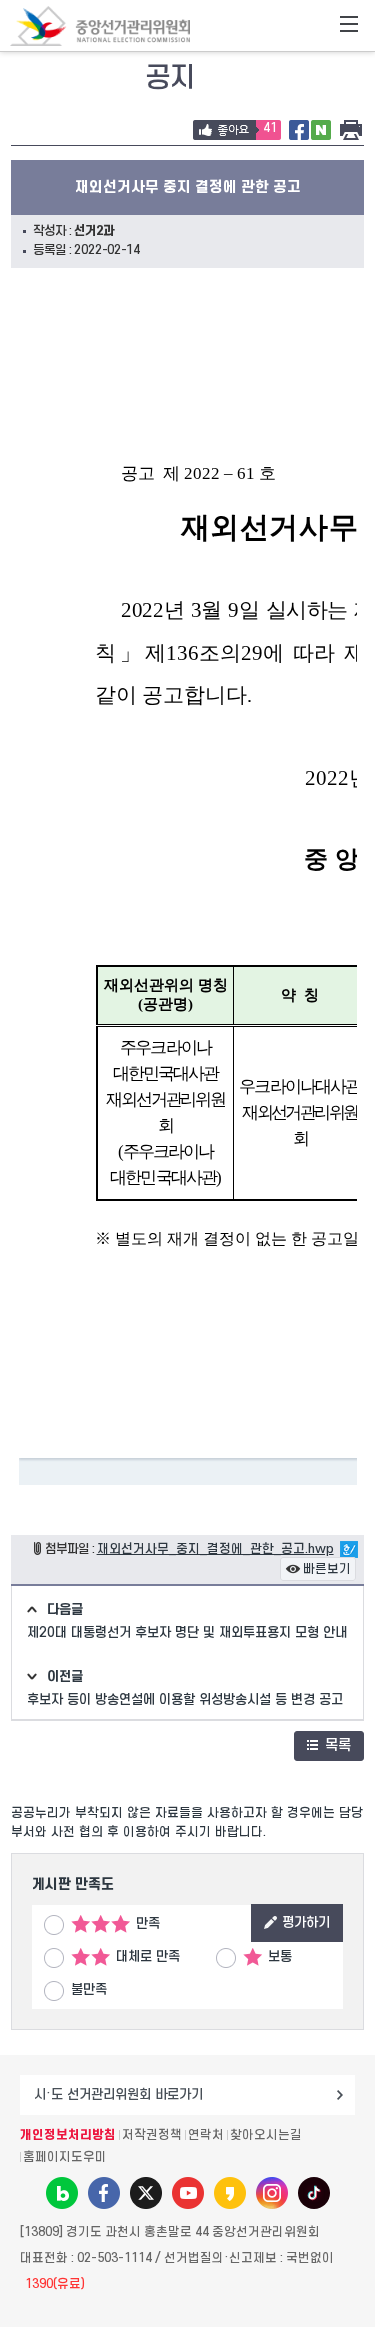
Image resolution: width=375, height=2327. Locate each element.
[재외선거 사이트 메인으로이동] (100, 25)
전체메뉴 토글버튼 (349, 26)
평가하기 (306, 1922)
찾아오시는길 (266, 2135)
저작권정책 (152, 2135)
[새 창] (299, 131)
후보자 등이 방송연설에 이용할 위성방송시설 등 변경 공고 (185, 1699)
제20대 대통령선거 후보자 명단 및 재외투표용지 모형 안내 (187, 1632)
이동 (340, 2095)
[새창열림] (62, 2193)
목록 (338, 1745)
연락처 (206, 2135)
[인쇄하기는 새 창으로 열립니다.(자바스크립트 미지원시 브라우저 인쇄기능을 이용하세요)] (351, 131)
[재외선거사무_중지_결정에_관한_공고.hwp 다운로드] (349, 1549)
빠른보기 (327, 1569)
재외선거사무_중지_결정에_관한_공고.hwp (215, 1549)
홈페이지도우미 (65, 2157)
